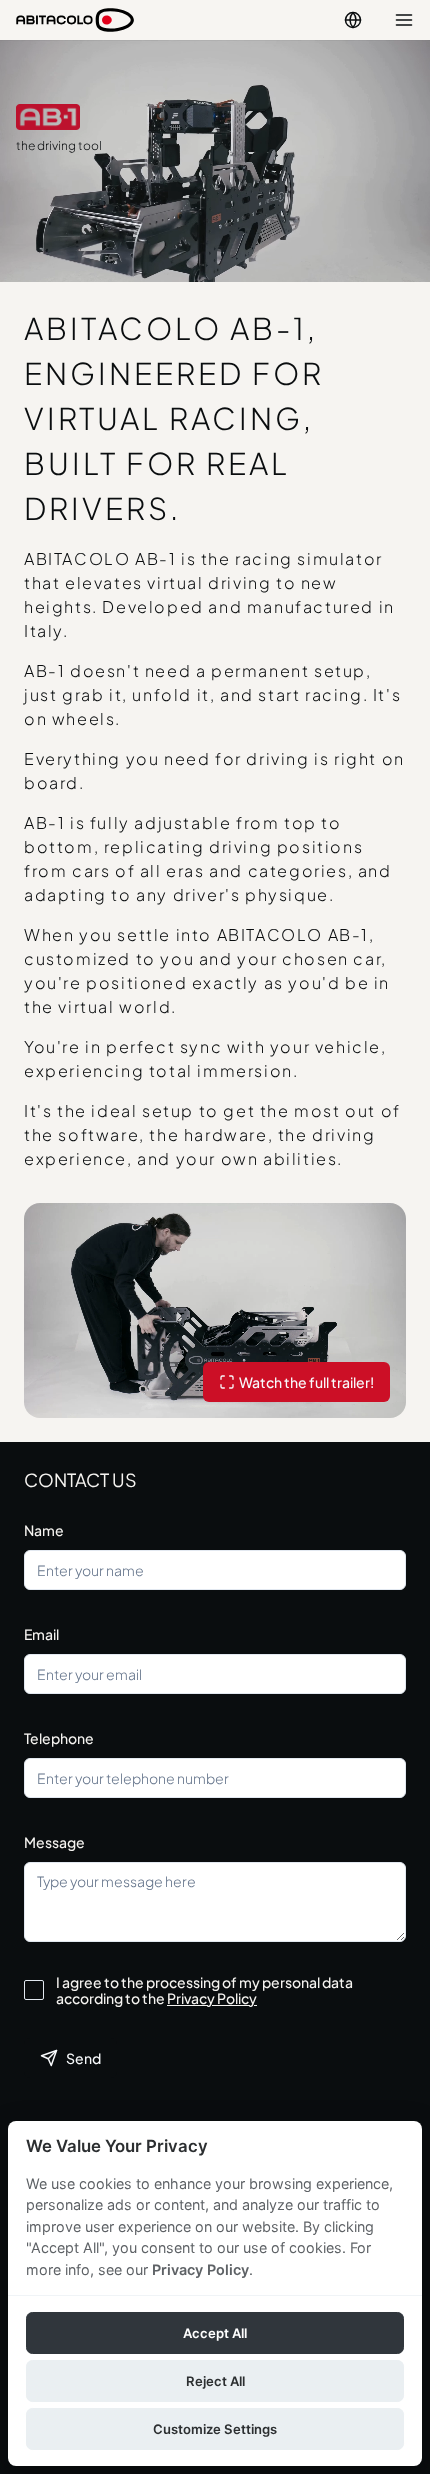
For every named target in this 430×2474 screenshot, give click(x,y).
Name (44, 1530)
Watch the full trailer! (306, 1382)
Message (54, 1842)
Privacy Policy (212, 1998)
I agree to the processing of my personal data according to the (204, 1990)
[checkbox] (34, 1990)
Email (41, 1634)
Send (83, 2058)
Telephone (59, 1738)
